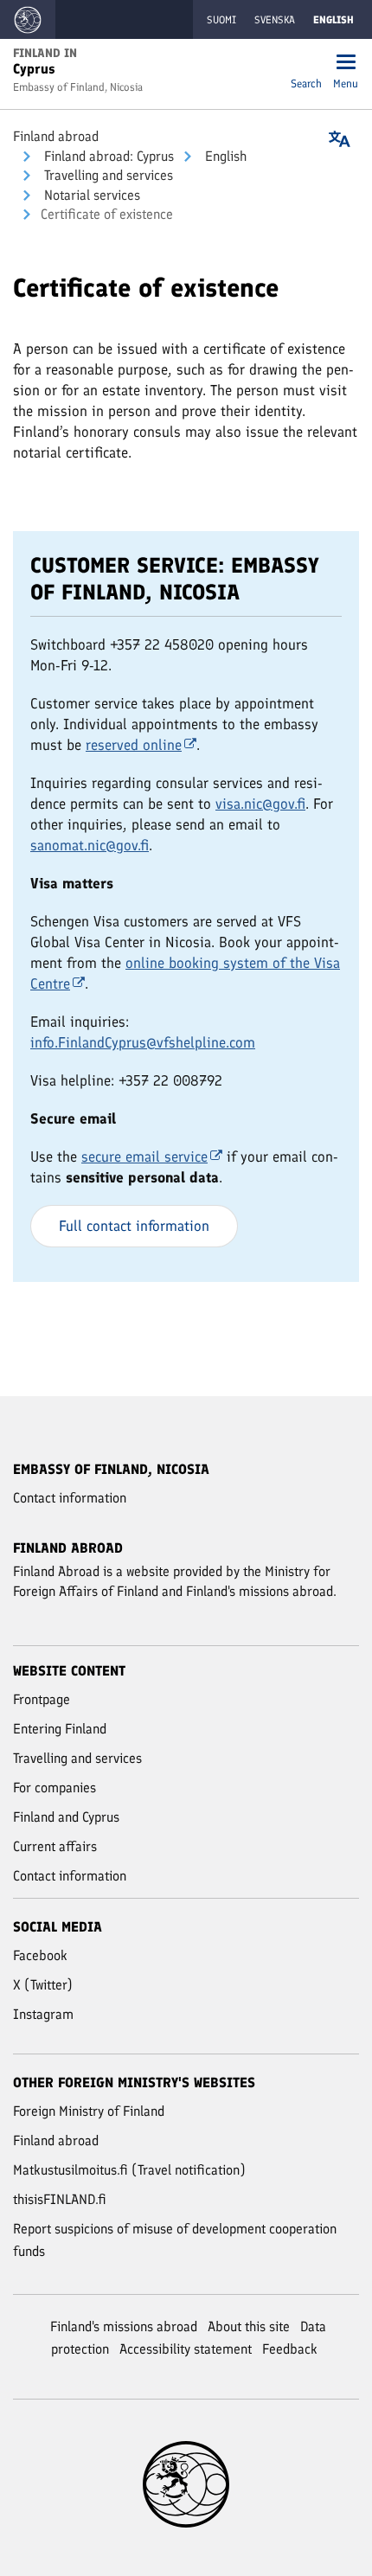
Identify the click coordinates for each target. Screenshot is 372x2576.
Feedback (290, 2349)
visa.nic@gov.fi (260, 804)
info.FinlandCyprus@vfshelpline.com (143, 1042)
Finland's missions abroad (124, 2326)
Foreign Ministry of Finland (89, 2111)
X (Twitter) (43, 1985)
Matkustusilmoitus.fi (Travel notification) (129, 2170)
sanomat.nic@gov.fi (90, 845)
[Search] (306, 64)
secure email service (144, 1157)
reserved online (134, 745)
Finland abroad (56, 136)
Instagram (43, 2014)
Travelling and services (107, 175)
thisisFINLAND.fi (60, 2199)
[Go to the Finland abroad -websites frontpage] (28, 19)
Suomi (221, 20)
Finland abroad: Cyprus (107, 156)
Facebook (40, 1955)
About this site (249, 2326)
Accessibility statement (186, 2349)
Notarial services (90, 195)
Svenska (275, 20)
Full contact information (134, 1226)
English (224, 156)
